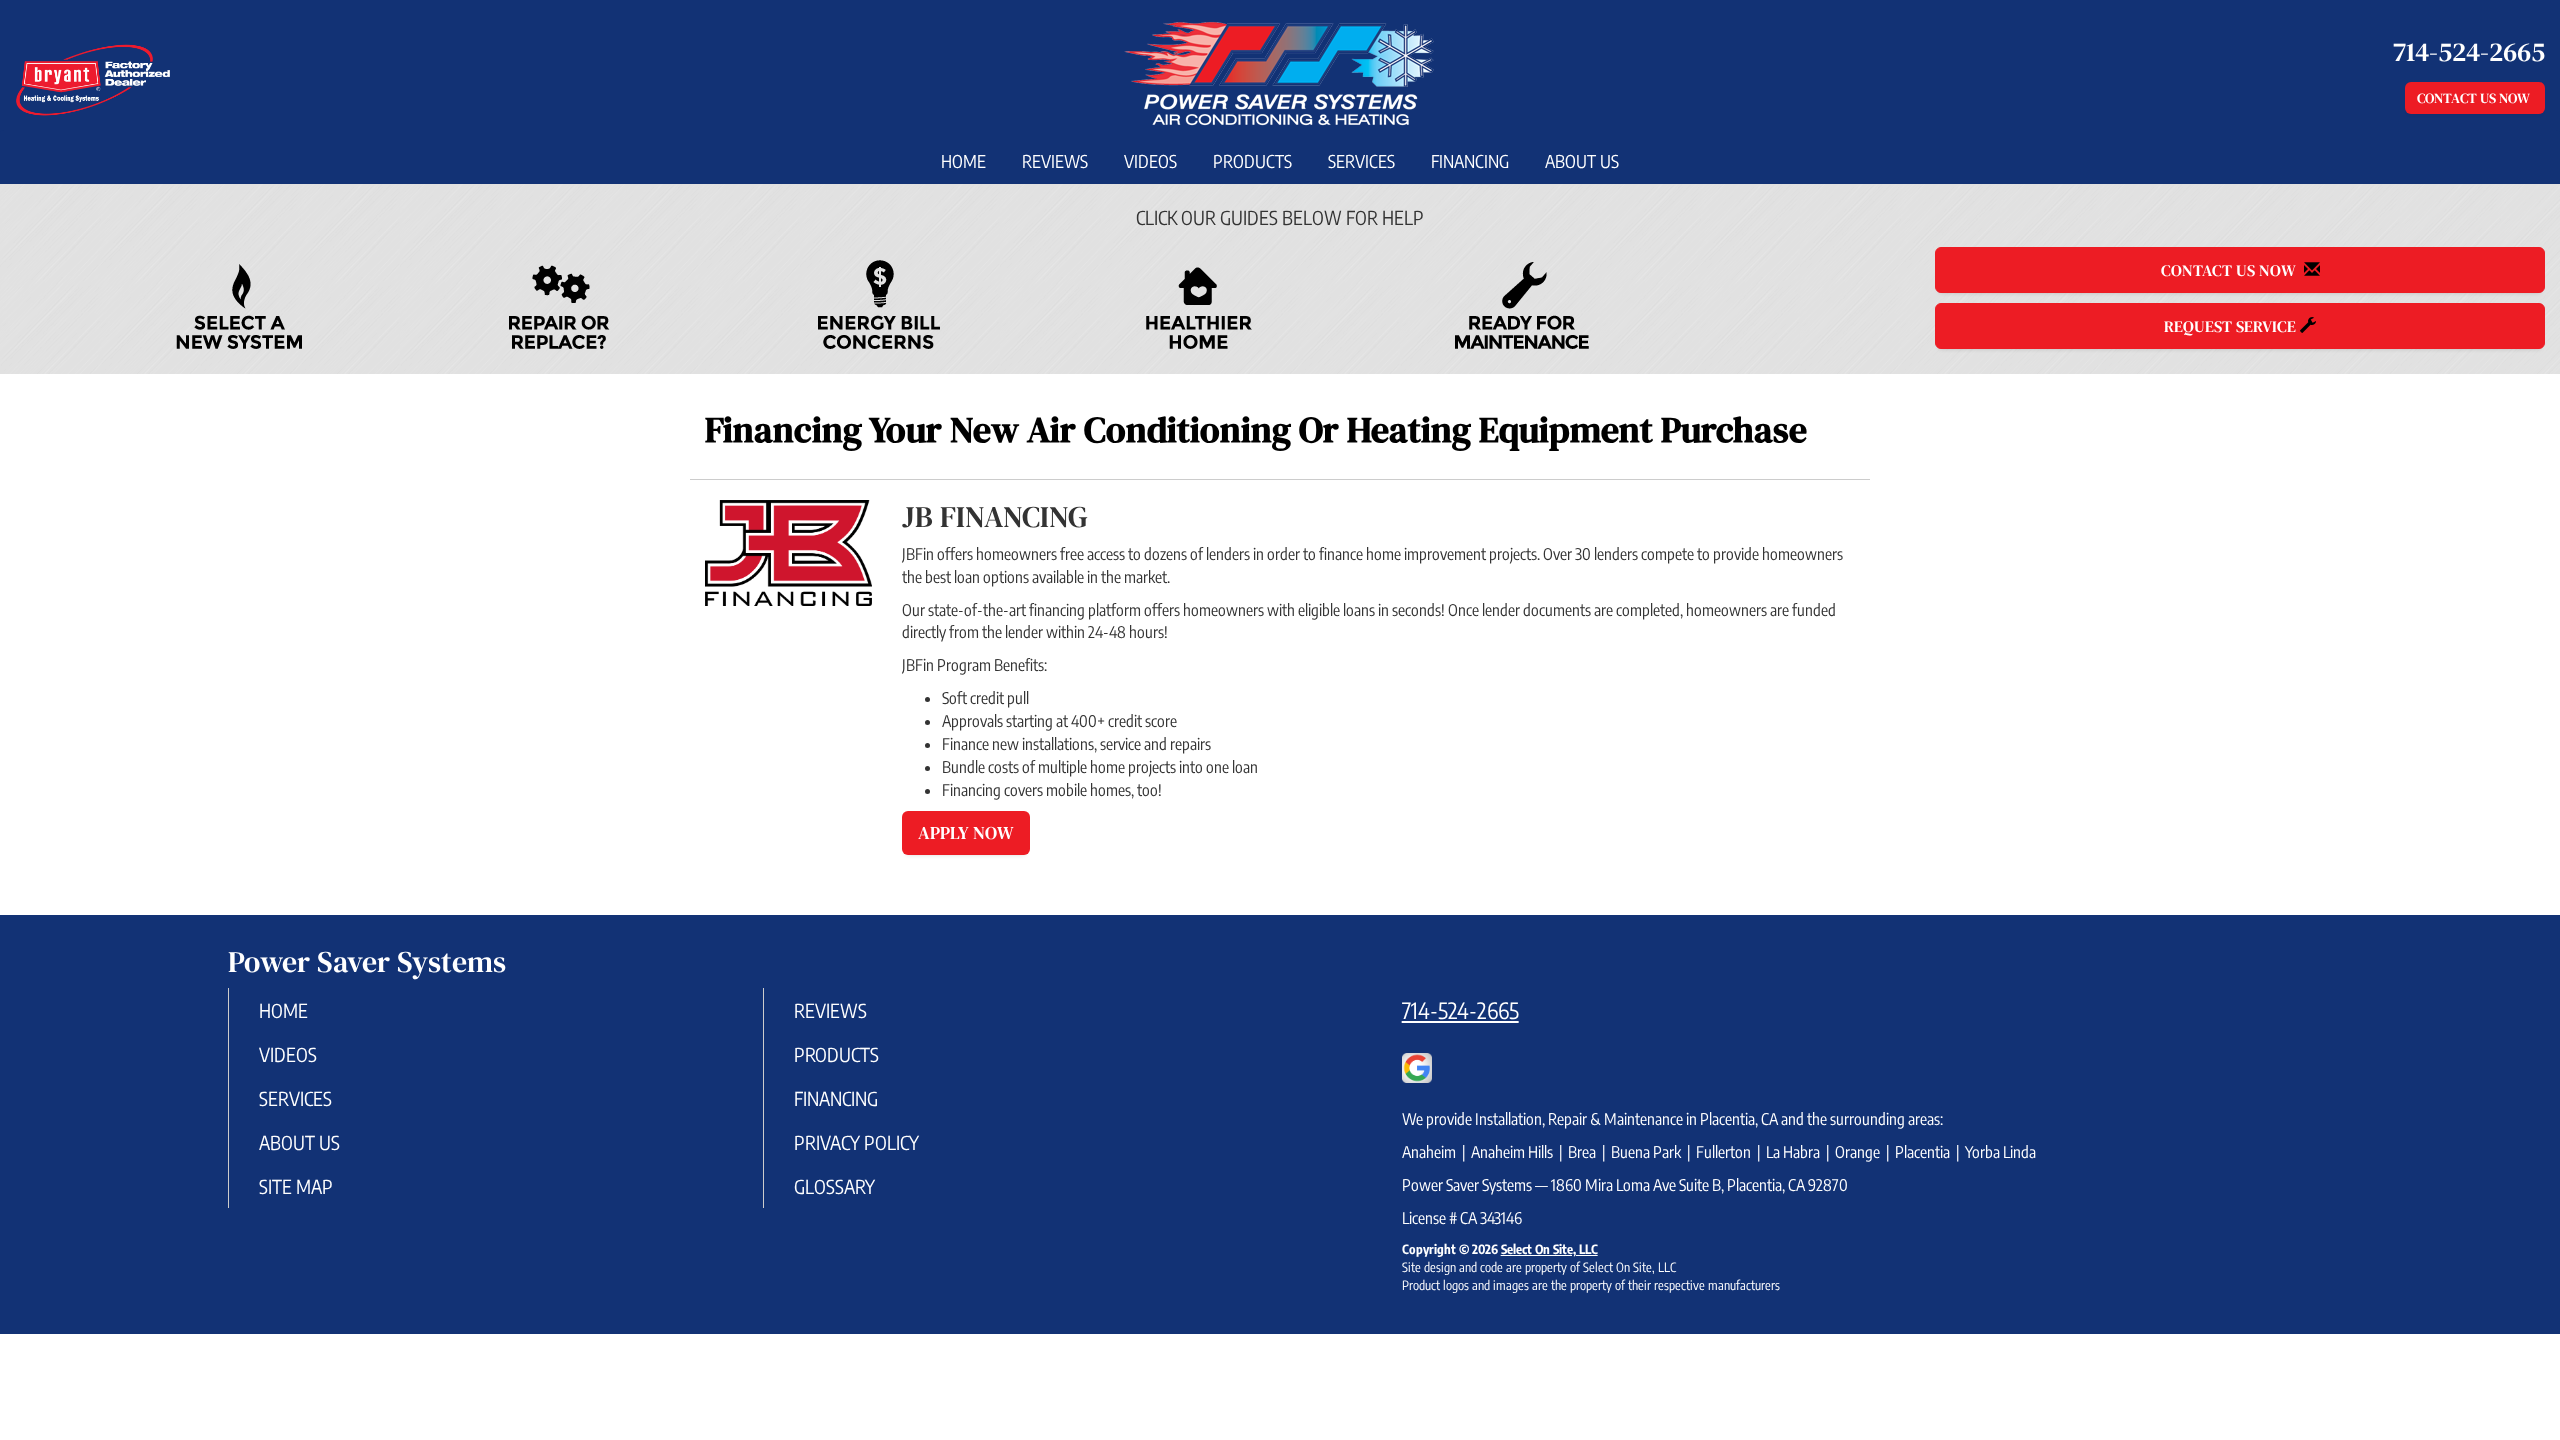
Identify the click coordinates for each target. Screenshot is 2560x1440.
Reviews (1055, 161)
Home (963, 161)
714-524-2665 (1460, 1010)
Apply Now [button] (966, 832)
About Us (1582, 161)
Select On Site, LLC (1549, 1249)
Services (1361, 161)
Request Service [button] (2232, 326)
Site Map (296, 1186)
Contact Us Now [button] (2475, 98)
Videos (1150, 161)
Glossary (834, 1186)
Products (1252, 161)
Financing (1470, 161)
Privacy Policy (856, 1142)
